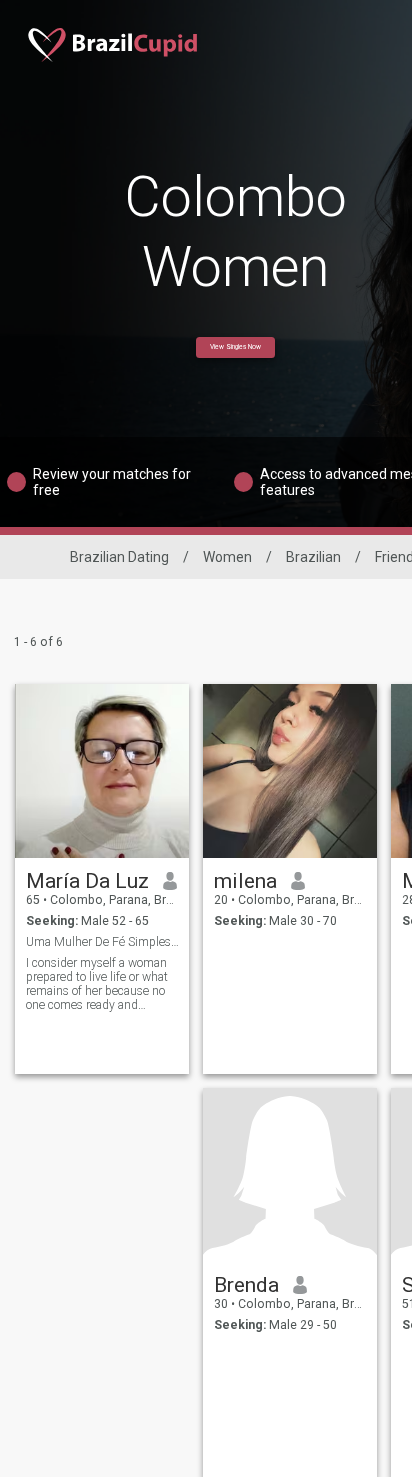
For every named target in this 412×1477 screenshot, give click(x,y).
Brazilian (313, 557)
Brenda (246, 1285)
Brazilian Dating (119, 557)
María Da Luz (87, 881)
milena (245, 881)
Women (227, 557)
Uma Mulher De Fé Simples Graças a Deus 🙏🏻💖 (102, 942)
